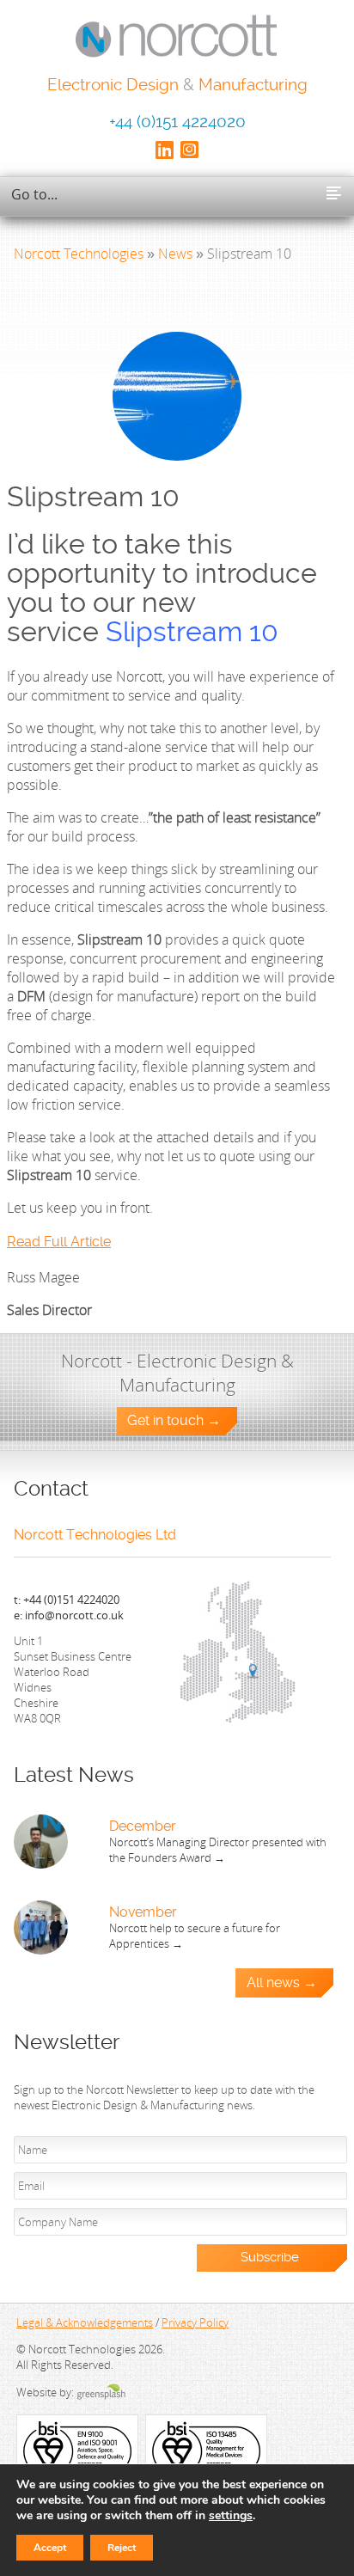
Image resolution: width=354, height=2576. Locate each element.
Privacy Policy (195, 2322)
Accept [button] (50, 2548)
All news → (282, 1983)
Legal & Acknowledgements (85, 2322)
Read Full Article (59, 1242)
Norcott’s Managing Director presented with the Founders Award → (218, 1850)
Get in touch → (174, 1421)
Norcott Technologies (79, 254)
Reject (122, 2548)
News (175, 254)
